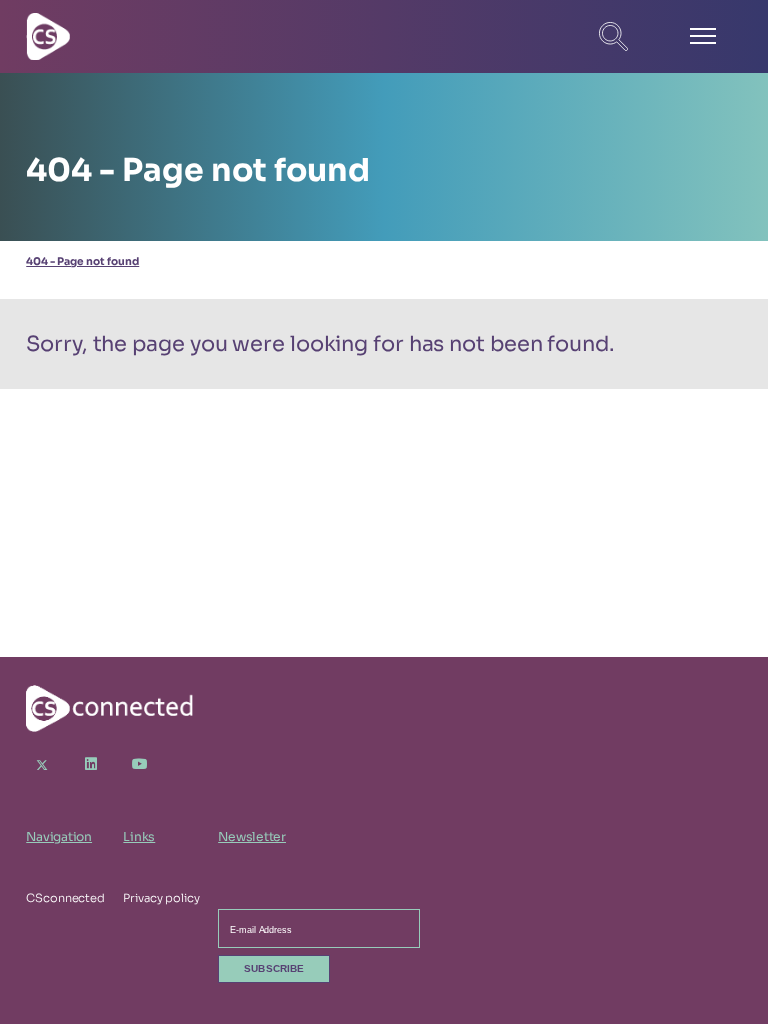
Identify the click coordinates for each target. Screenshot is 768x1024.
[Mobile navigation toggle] (703, 37)
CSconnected (65, 898)
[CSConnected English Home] (96, 36)
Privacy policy (161, 898)
